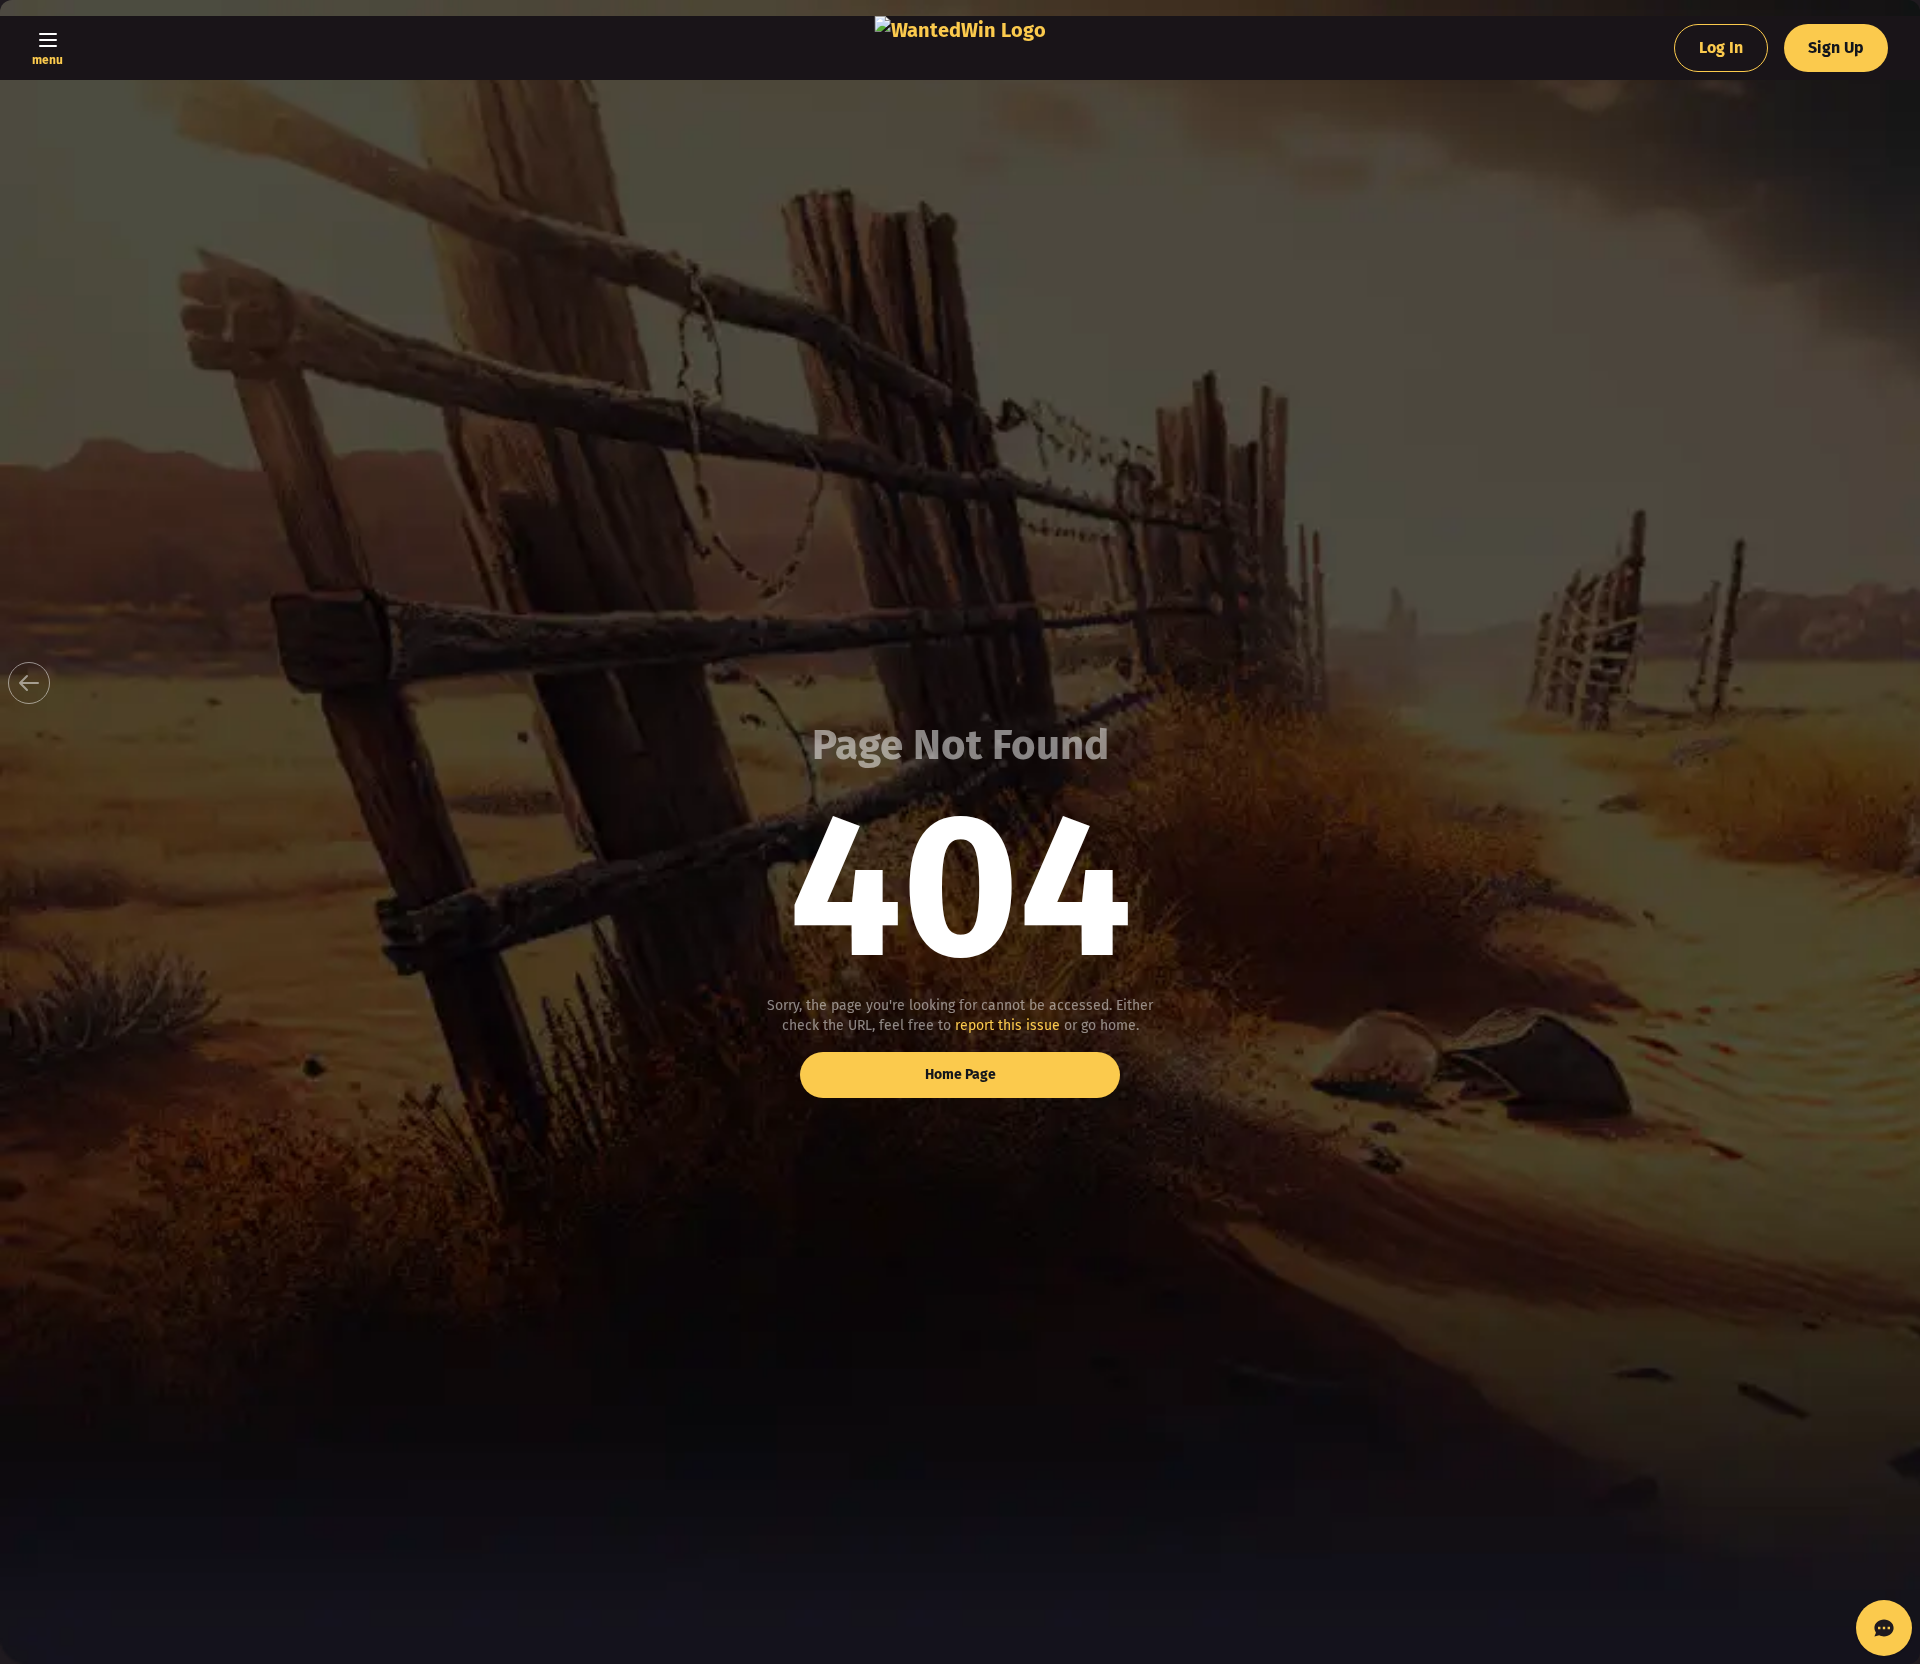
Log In (1721, 47)
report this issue (1007, 1025)
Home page (960, 1074)
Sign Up (1836, 47)
